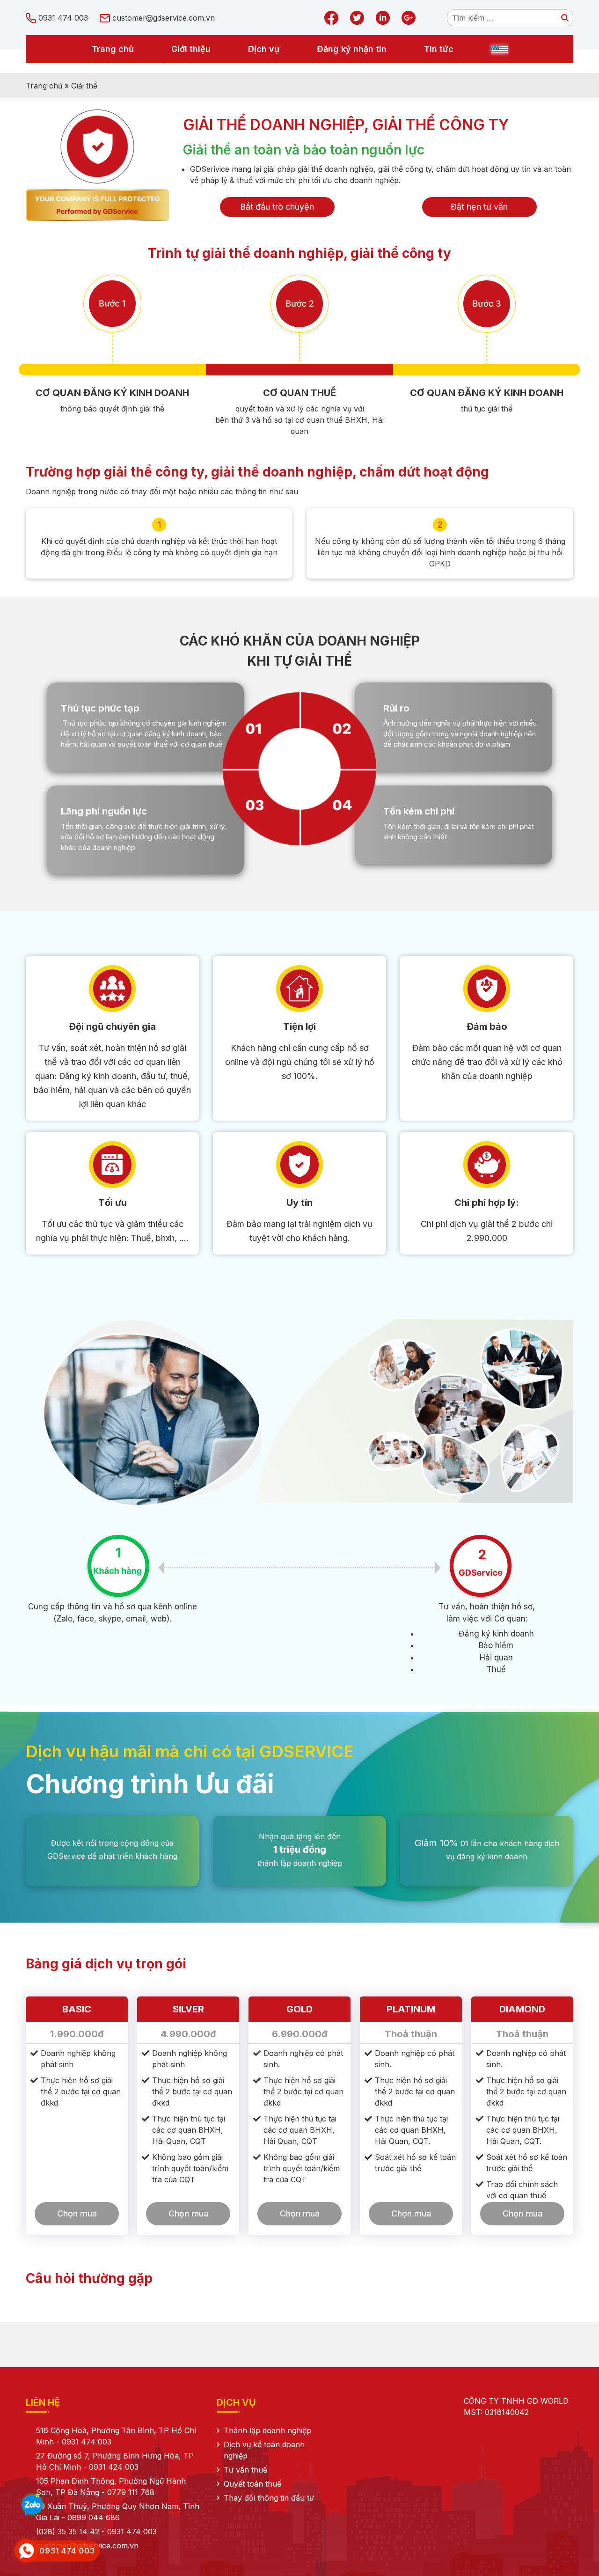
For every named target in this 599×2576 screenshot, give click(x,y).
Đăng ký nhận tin (352, 49)
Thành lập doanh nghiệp (267, 2430)
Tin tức (439, 49)
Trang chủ (113, 49)
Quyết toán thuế (252, 2484)
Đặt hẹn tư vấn (479, 207)
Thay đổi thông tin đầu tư (269, 2498)
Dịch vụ (264, 49)
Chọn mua (77, 2213)
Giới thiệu (191, 49)
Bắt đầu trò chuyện (277, 207)
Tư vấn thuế (245, 2470)
